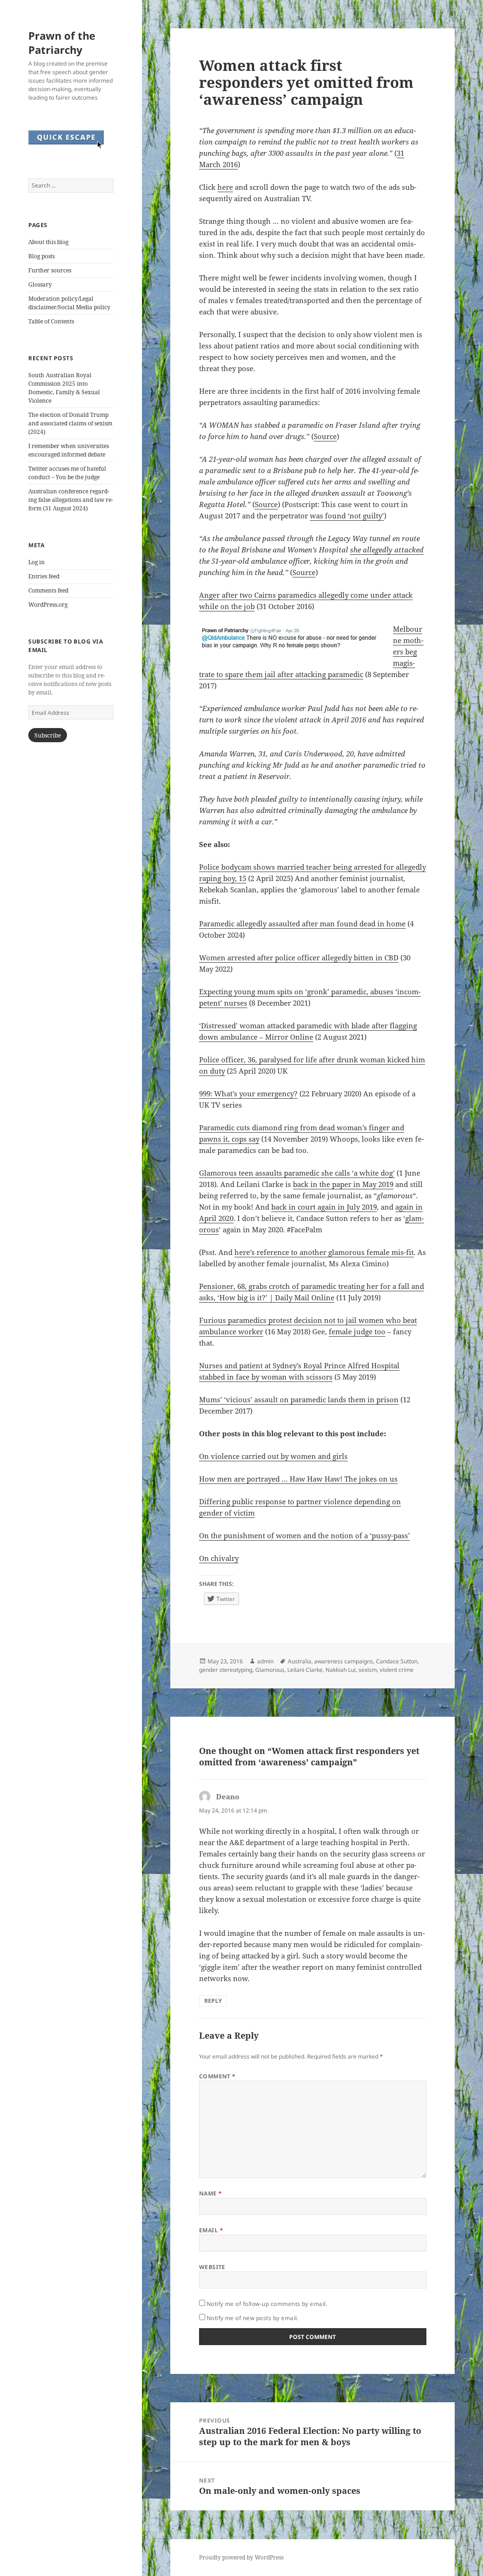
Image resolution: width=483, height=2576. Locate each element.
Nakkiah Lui (341, 1670)
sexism (368, 1670)
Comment (217, 2076)
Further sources (50, 270)
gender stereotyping (226, 1670)
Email (211, 2230)
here (225, 187)
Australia (300, 1661)
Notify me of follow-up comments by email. (267, 2304)
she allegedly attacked (387, 550)
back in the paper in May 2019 (343, 1184)
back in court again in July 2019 (324, 1207)
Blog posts (42, 256)
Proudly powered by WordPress (241, 2557)
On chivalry (219, 1558)
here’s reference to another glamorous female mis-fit (324, 1252)
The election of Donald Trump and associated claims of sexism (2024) (70, 423)
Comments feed (48, 590)
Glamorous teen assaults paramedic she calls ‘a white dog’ (297, 1173)
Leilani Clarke (305, 1670)
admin (265, 1661)
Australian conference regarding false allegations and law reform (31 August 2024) (71, 500)
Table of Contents (51, 321)
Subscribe (48, 735)
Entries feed (44, 576)
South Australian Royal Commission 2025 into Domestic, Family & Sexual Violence (64, 388)
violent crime (397, 1670)
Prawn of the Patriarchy (62, 42)
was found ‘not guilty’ (347, 516)
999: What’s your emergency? (248, 1093)
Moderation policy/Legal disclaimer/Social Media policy (69, 303)
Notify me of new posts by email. (253, 2318)
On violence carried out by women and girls (273, 1456)
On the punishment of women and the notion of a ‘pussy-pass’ (304, 1535)
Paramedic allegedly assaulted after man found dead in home (302, 924)
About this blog (48, 242)
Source (325, 436)
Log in (37, 562)
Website (212, 2267)
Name (211, 2193)
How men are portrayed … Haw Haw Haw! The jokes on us (298, 1479)
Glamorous (270, 1670)
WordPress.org (48, 605)
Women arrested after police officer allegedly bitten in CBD (299, 958)
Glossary (40, 284)
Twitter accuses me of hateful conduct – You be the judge (67, 473)
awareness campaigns (344, 1661)
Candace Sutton (397, 1661)
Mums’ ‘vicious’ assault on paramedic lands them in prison (299, 1399)
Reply (213, 2001)
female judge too (357, 1331)
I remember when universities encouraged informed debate (69, 450)
